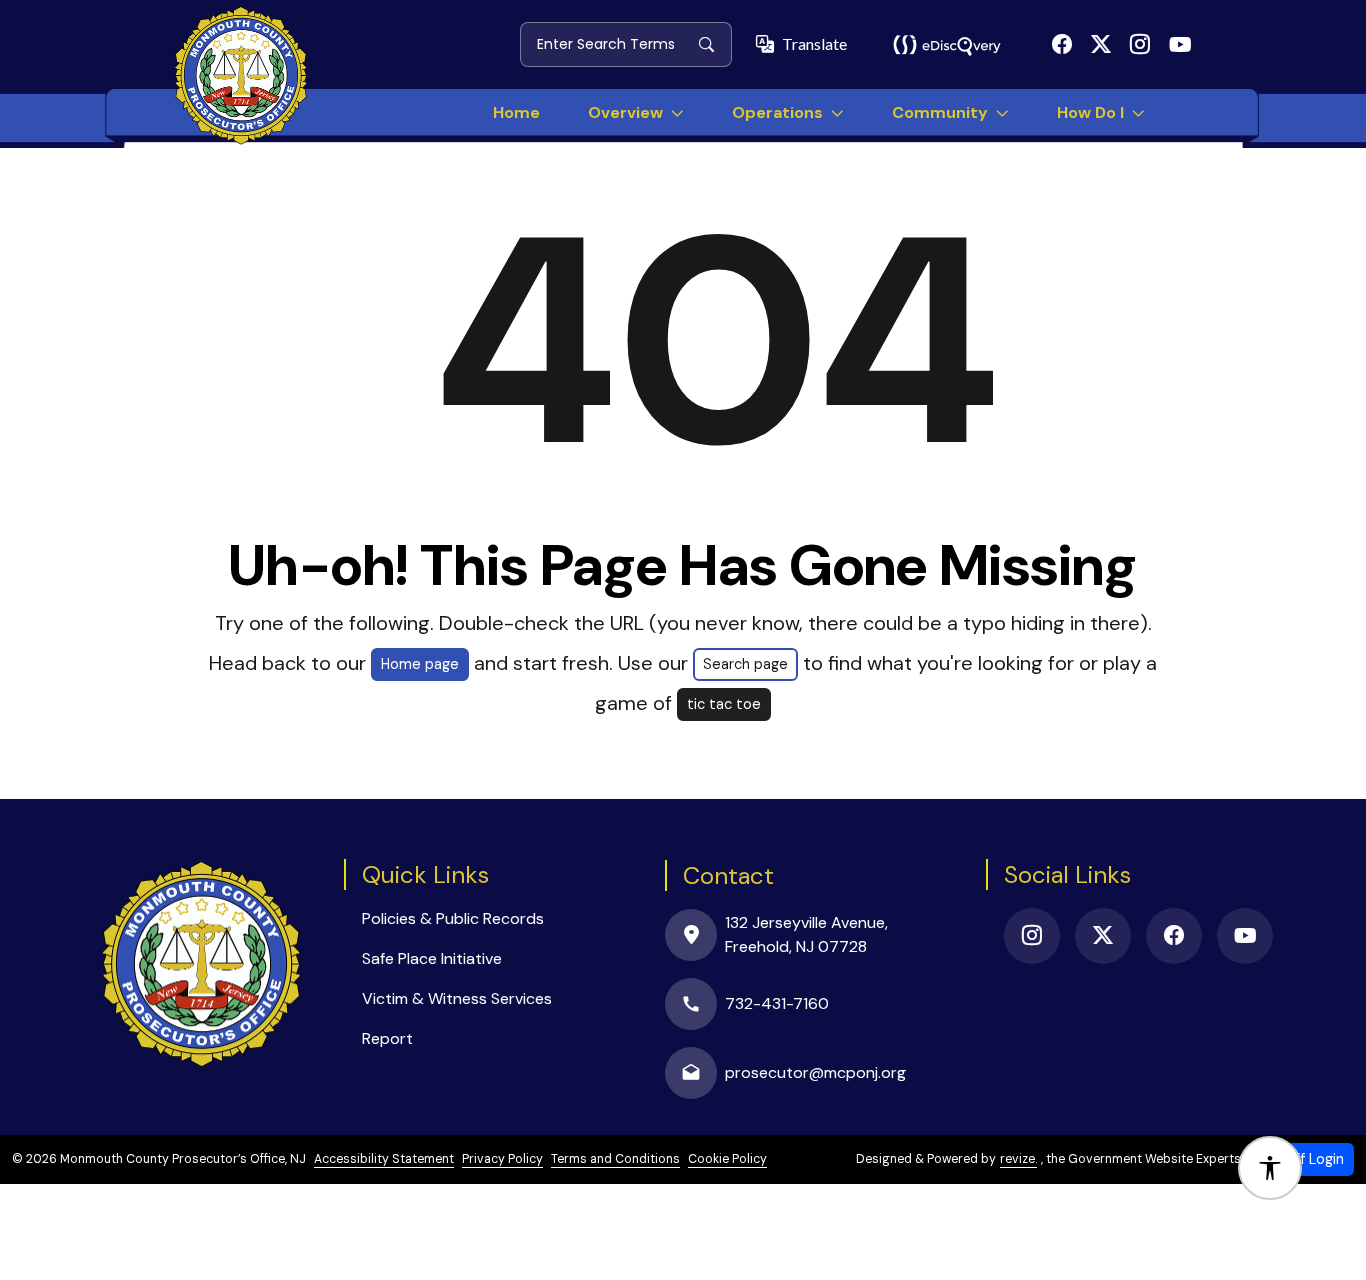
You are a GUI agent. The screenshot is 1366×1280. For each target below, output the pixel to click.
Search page (745, 664)
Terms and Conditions (615, 1159)
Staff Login (1307, 1159)
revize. (1018, 1159)
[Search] (714, 44)
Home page (420, 664)
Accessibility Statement (384, 1159)
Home (516, 112)
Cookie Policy (727, 1159)
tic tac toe (724, 704)
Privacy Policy (502, 1159)
